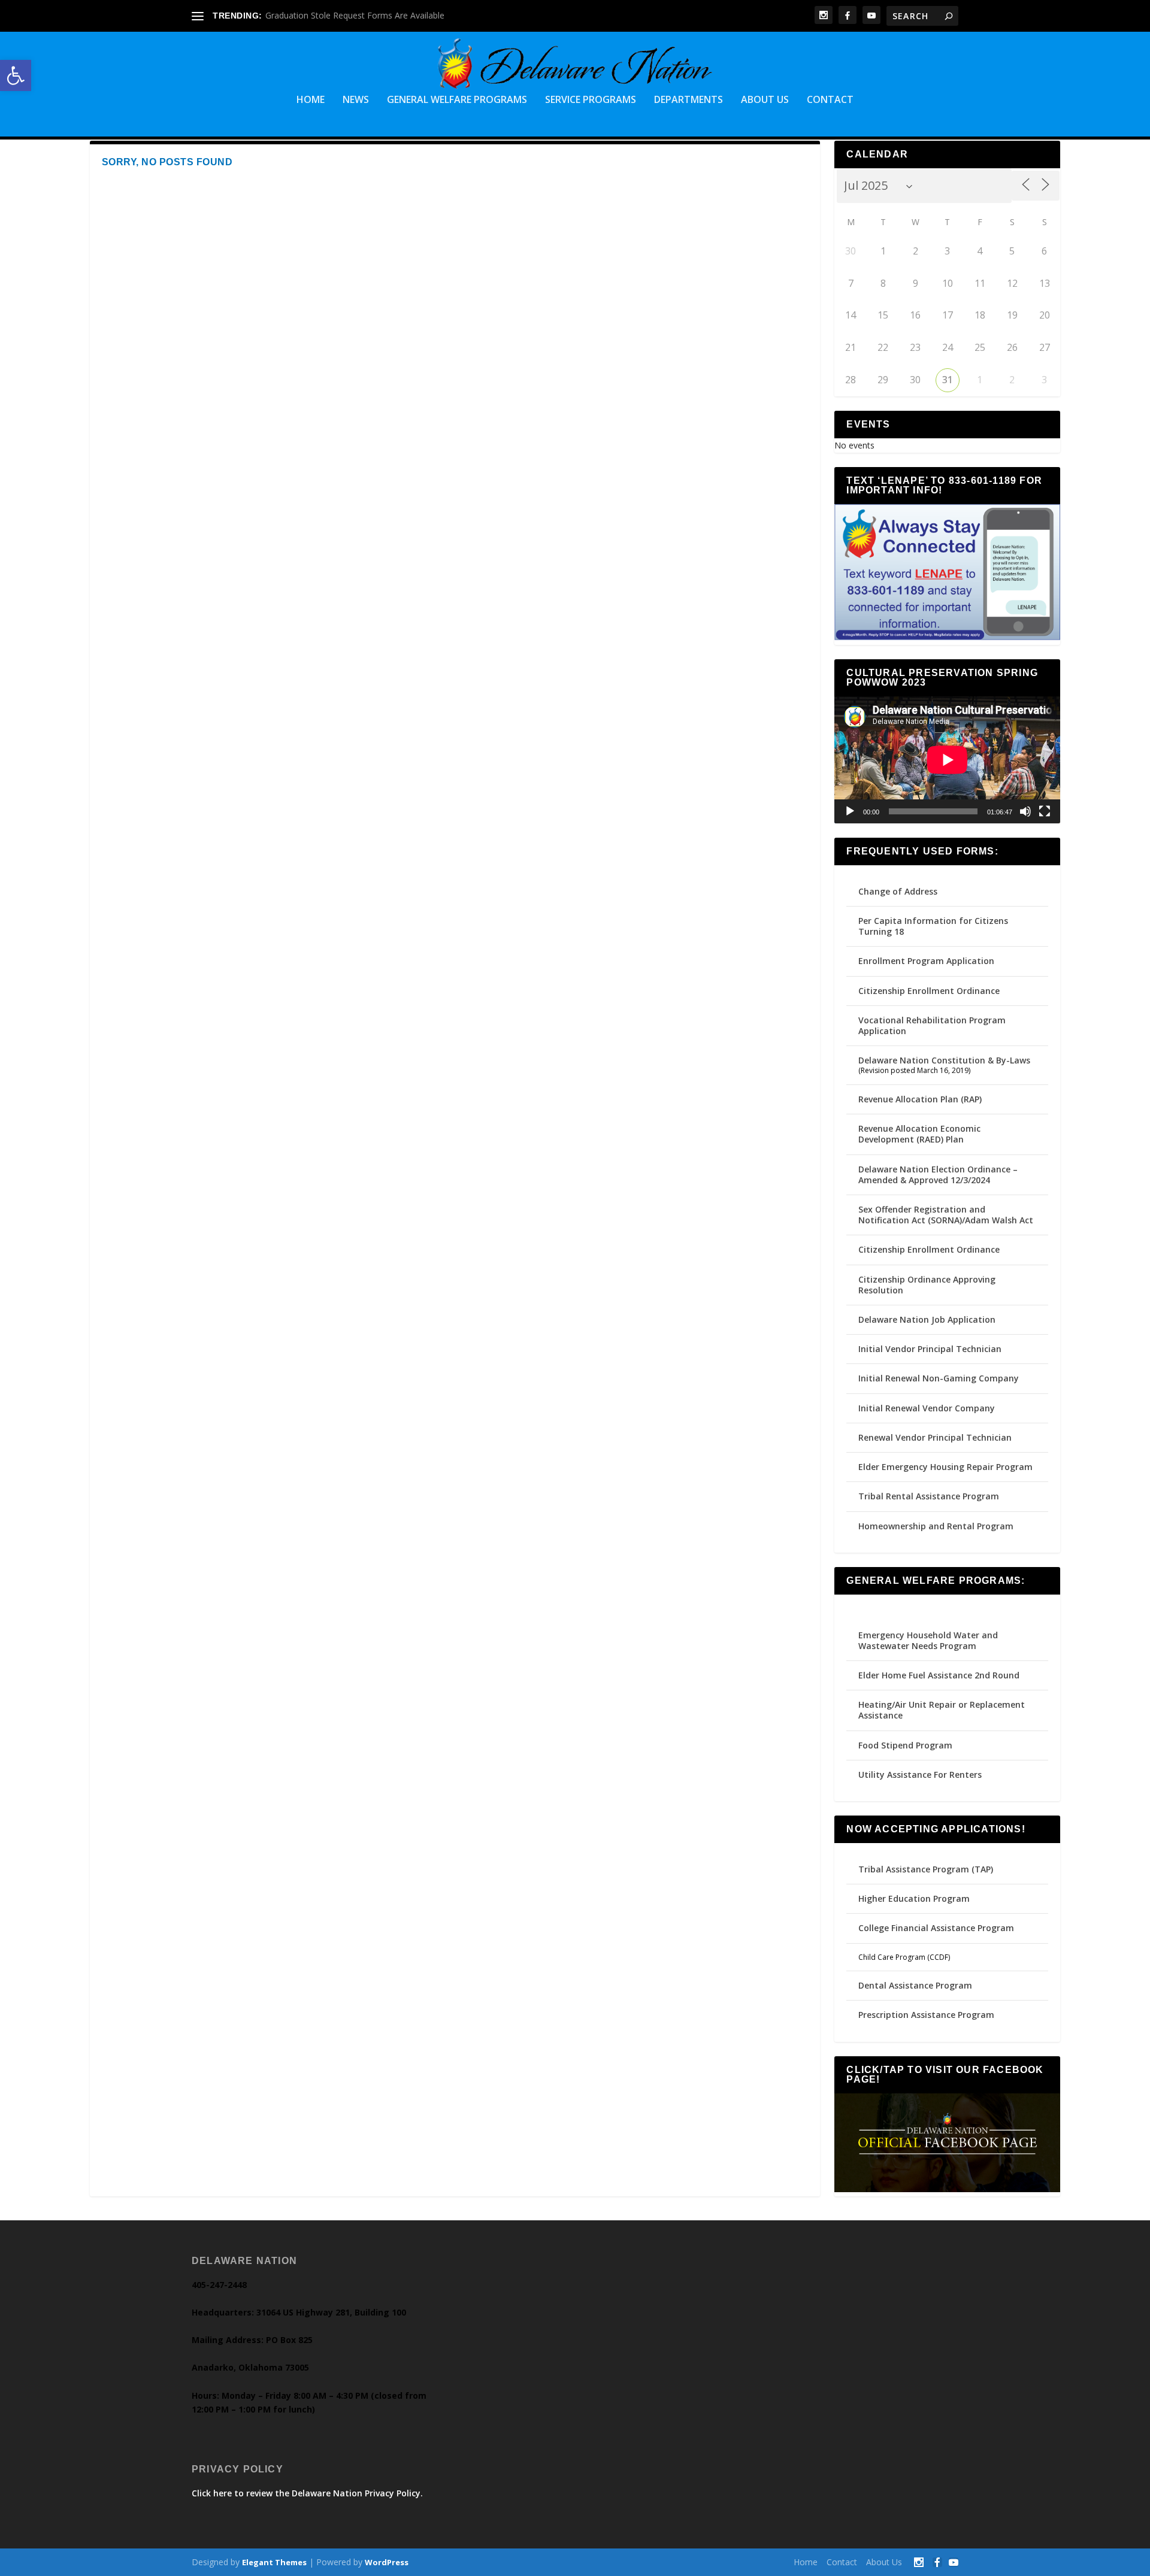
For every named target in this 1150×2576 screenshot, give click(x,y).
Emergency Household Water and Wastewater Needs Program (928, 1640)
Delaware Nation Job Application (927, 1319)
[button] (16, 75)
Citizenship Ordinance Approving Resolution (927, 1285)
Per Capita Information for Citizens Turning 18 (933, 926)
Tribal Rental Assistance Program (930, 1496)
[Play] (850, 811)
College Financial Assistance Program (936, 1928)
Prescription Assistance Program (926, 2015)
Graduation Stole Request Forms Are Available (355, 15)
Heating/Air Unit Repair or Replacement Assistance (942, 1710)
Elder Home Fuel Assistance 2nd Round (939, 1675)
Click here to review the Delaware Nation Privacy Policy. (307, 2493)
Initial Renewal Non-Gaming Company (939, 1378)
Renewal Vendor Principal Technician (935, 1437)
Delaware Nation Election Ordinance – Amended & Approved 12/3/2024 (938, 1175)
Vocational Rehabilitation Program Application (932, 1025)
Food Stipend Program (905, 1745)
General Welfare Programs (457, 100)
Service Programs (591, 100)
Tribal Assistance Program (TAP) (926, 1869)
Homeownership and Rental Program (936, 1526)
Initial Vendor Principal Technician (930, 1349)
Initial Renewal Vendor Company (927, 1408)
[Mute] (1025, 811)
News (356, 100)
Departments (689, 100)
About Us (765, 100)
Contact (830, 100)
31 (948, 380)
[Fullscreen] (1045, 811)
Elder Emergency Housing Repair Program (945, 1467)
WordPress (387, 2562)
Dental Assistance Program (915, 1985)
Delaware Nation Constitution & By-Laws (944, 1060)
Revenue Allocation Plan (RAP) (920, 1099)
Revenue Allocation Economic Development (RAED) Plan (919, 1134)
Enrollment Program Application (926, 961)
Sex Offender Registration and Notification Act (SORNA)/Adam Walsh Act (946, 1215)
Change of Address (898, 891)
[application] (947, 760)
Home (311, 100)
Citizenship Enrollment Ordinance (929, 991)
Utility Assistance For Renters (920, 1775)
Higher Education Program (914, 1898)
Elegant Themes (274, 2562)
